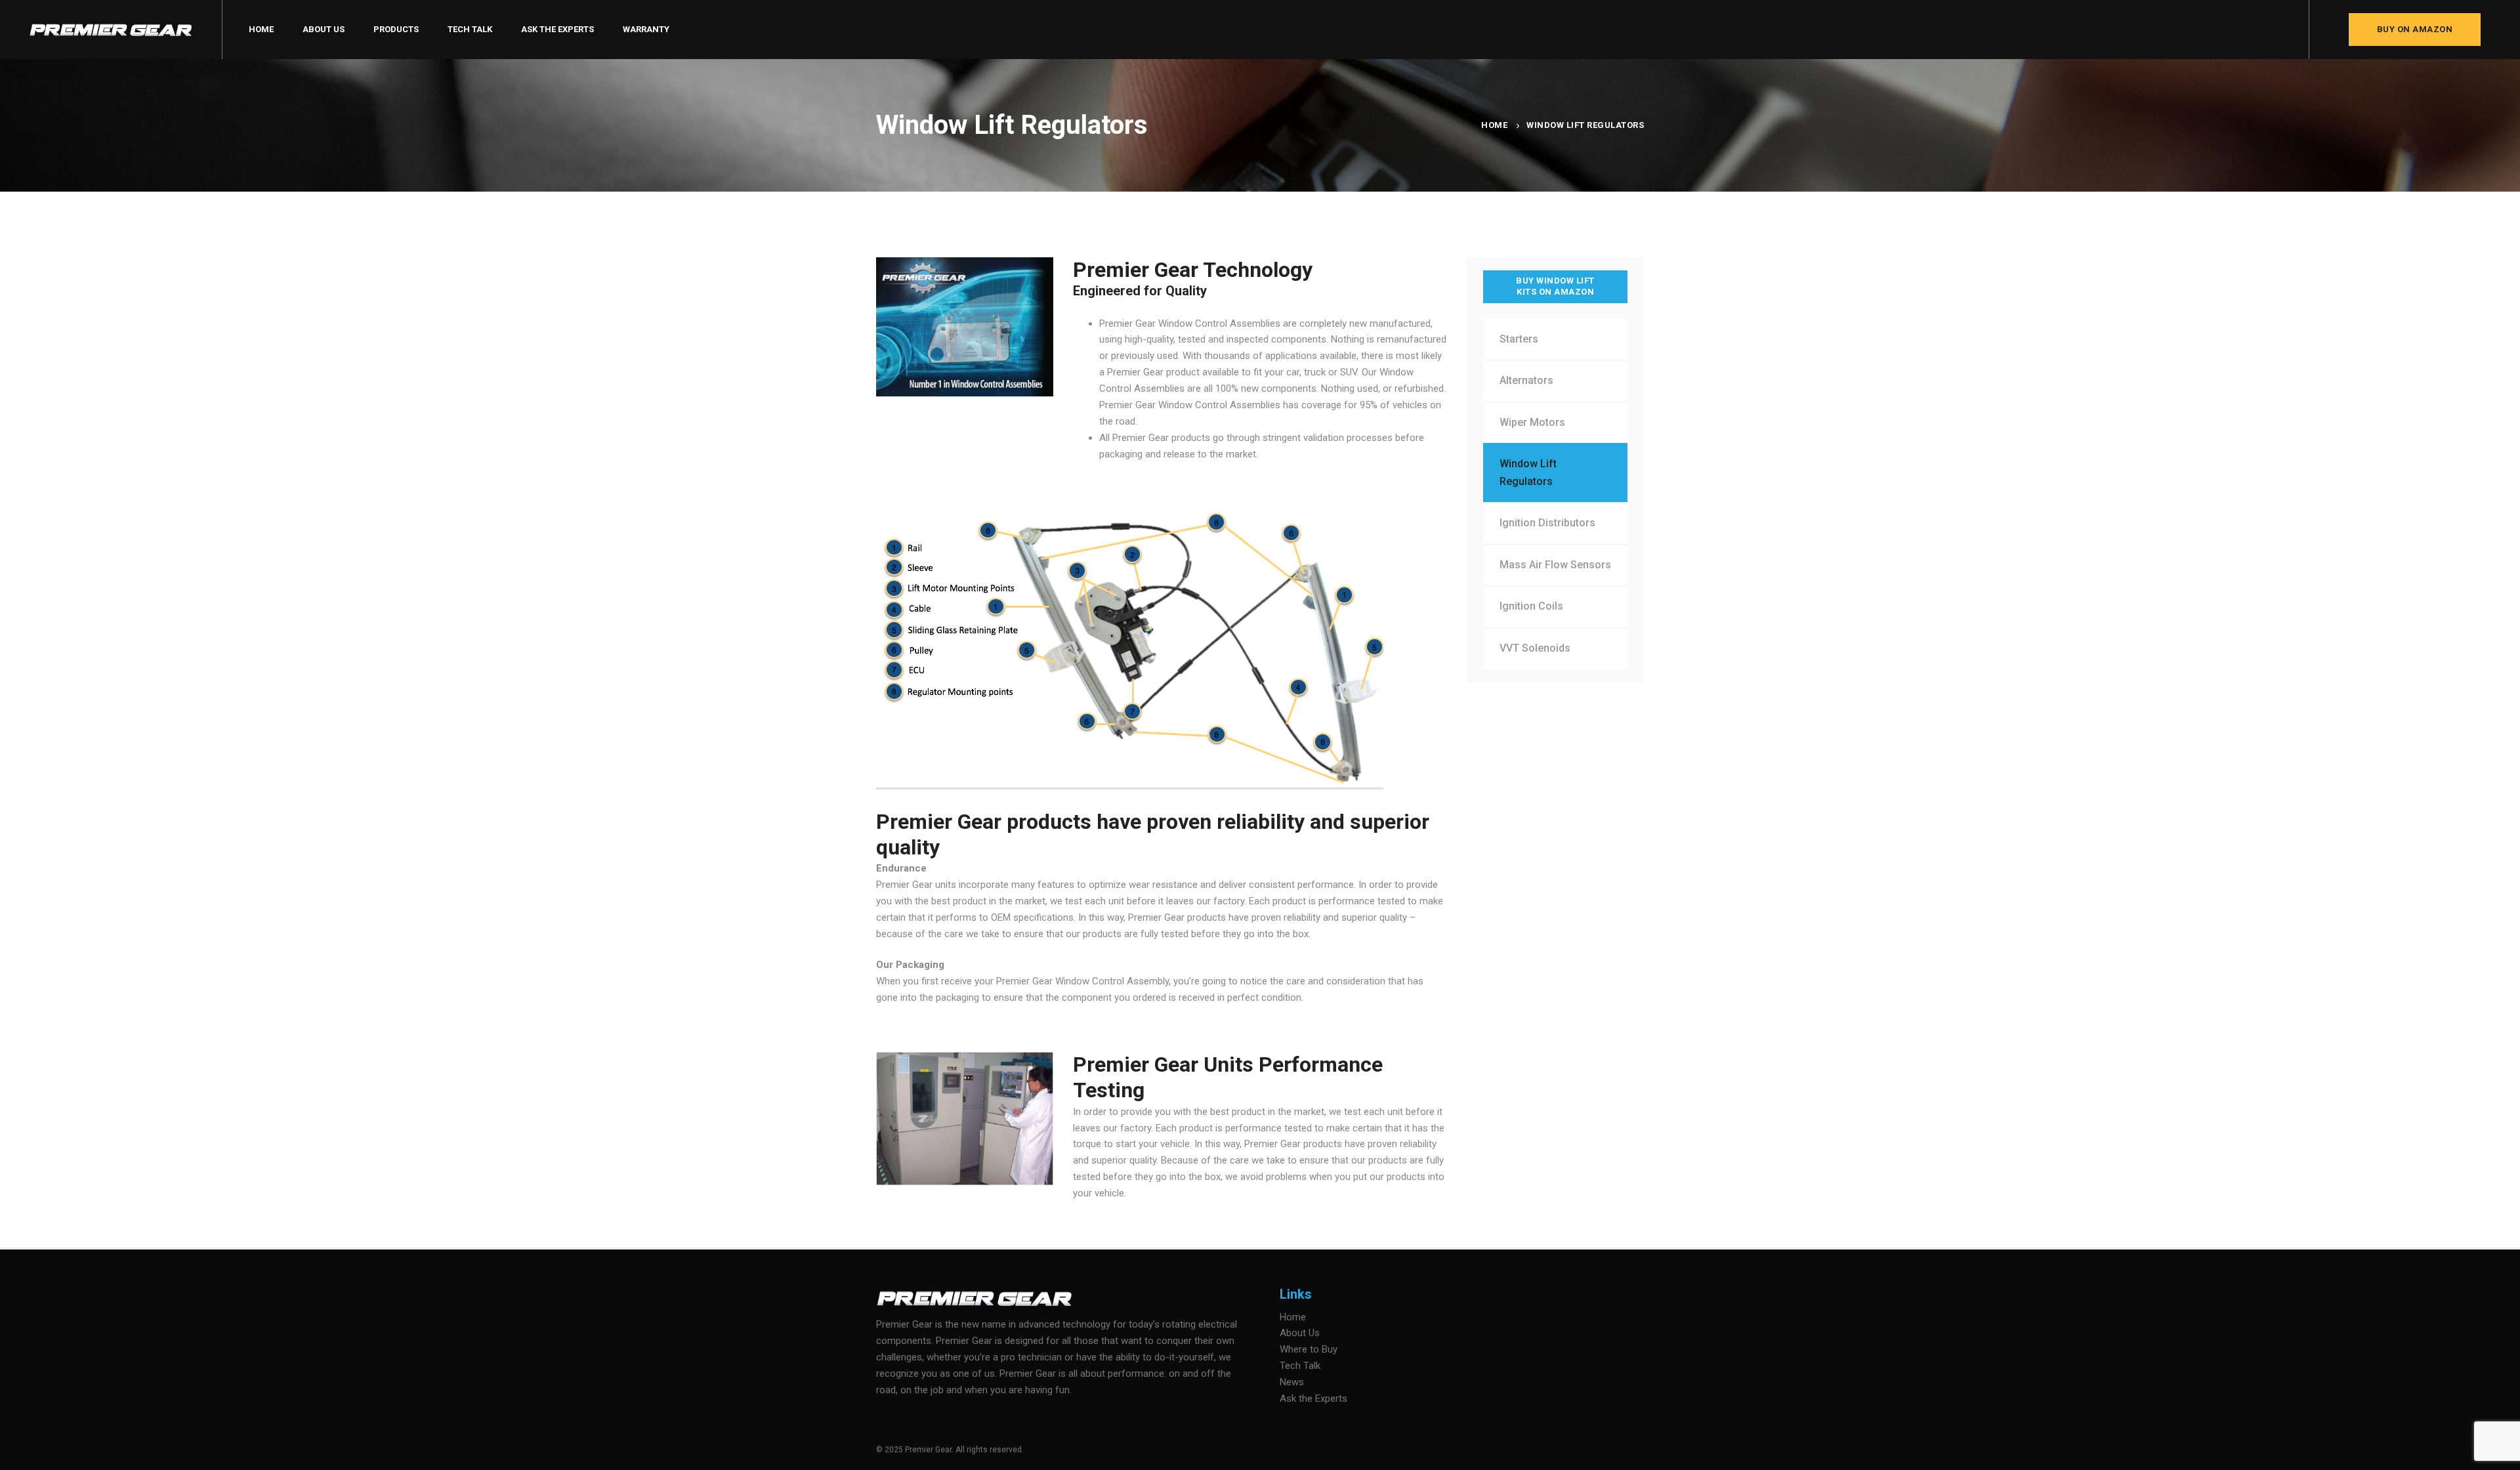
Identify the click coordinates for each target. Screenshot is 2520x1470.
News (1292, 1382)
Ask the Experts (1313, 1398)
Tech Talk (1300, 1366)
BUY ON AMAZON (2415, 29)
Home (1494, 125)
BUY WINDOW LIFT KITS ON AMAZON (1555, 286)
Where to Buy (1309, 1349)
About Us (1300, 1333)
